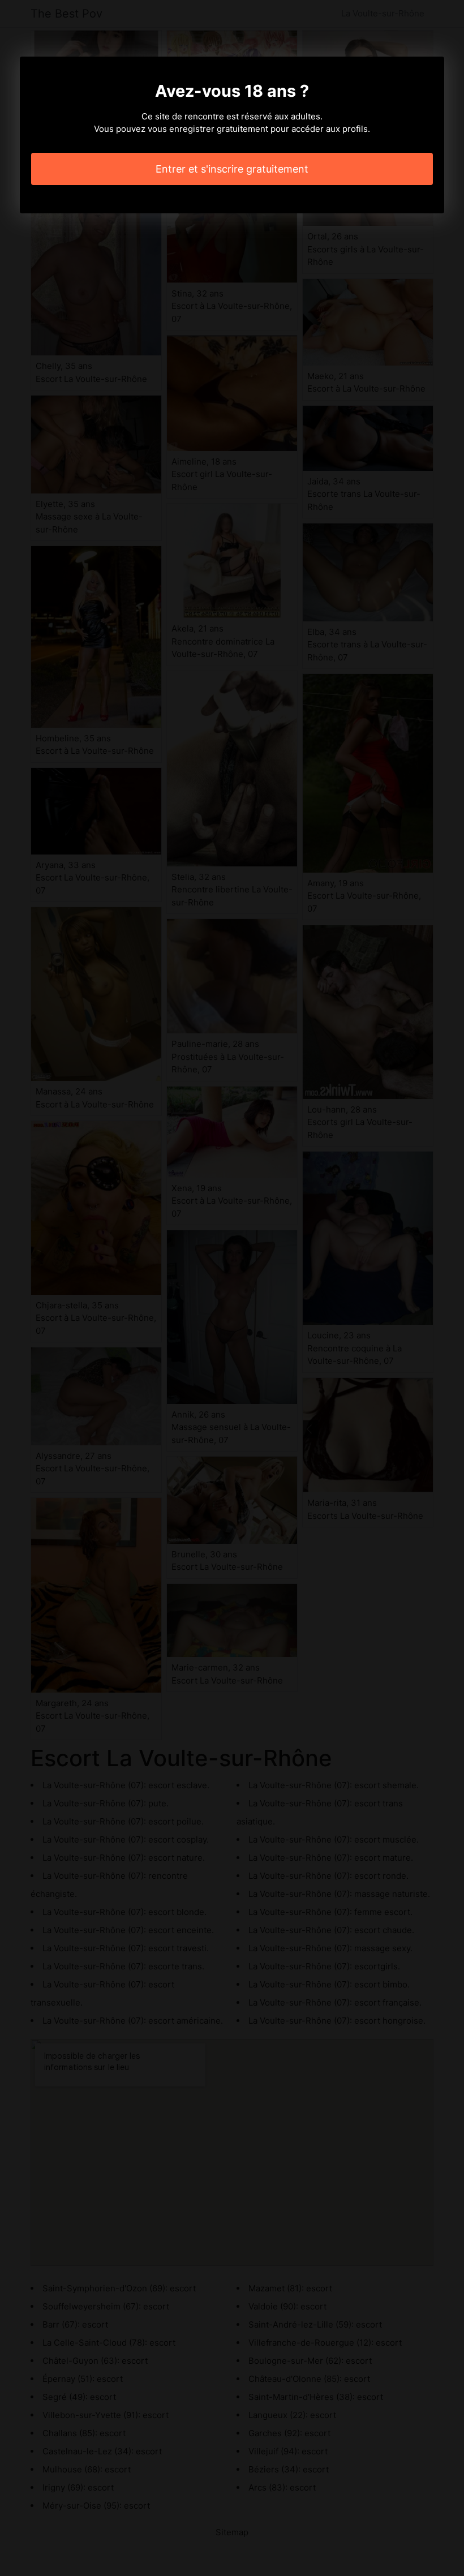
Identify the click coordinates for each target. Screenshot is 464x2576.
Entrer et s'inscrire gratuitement (232, 169)
